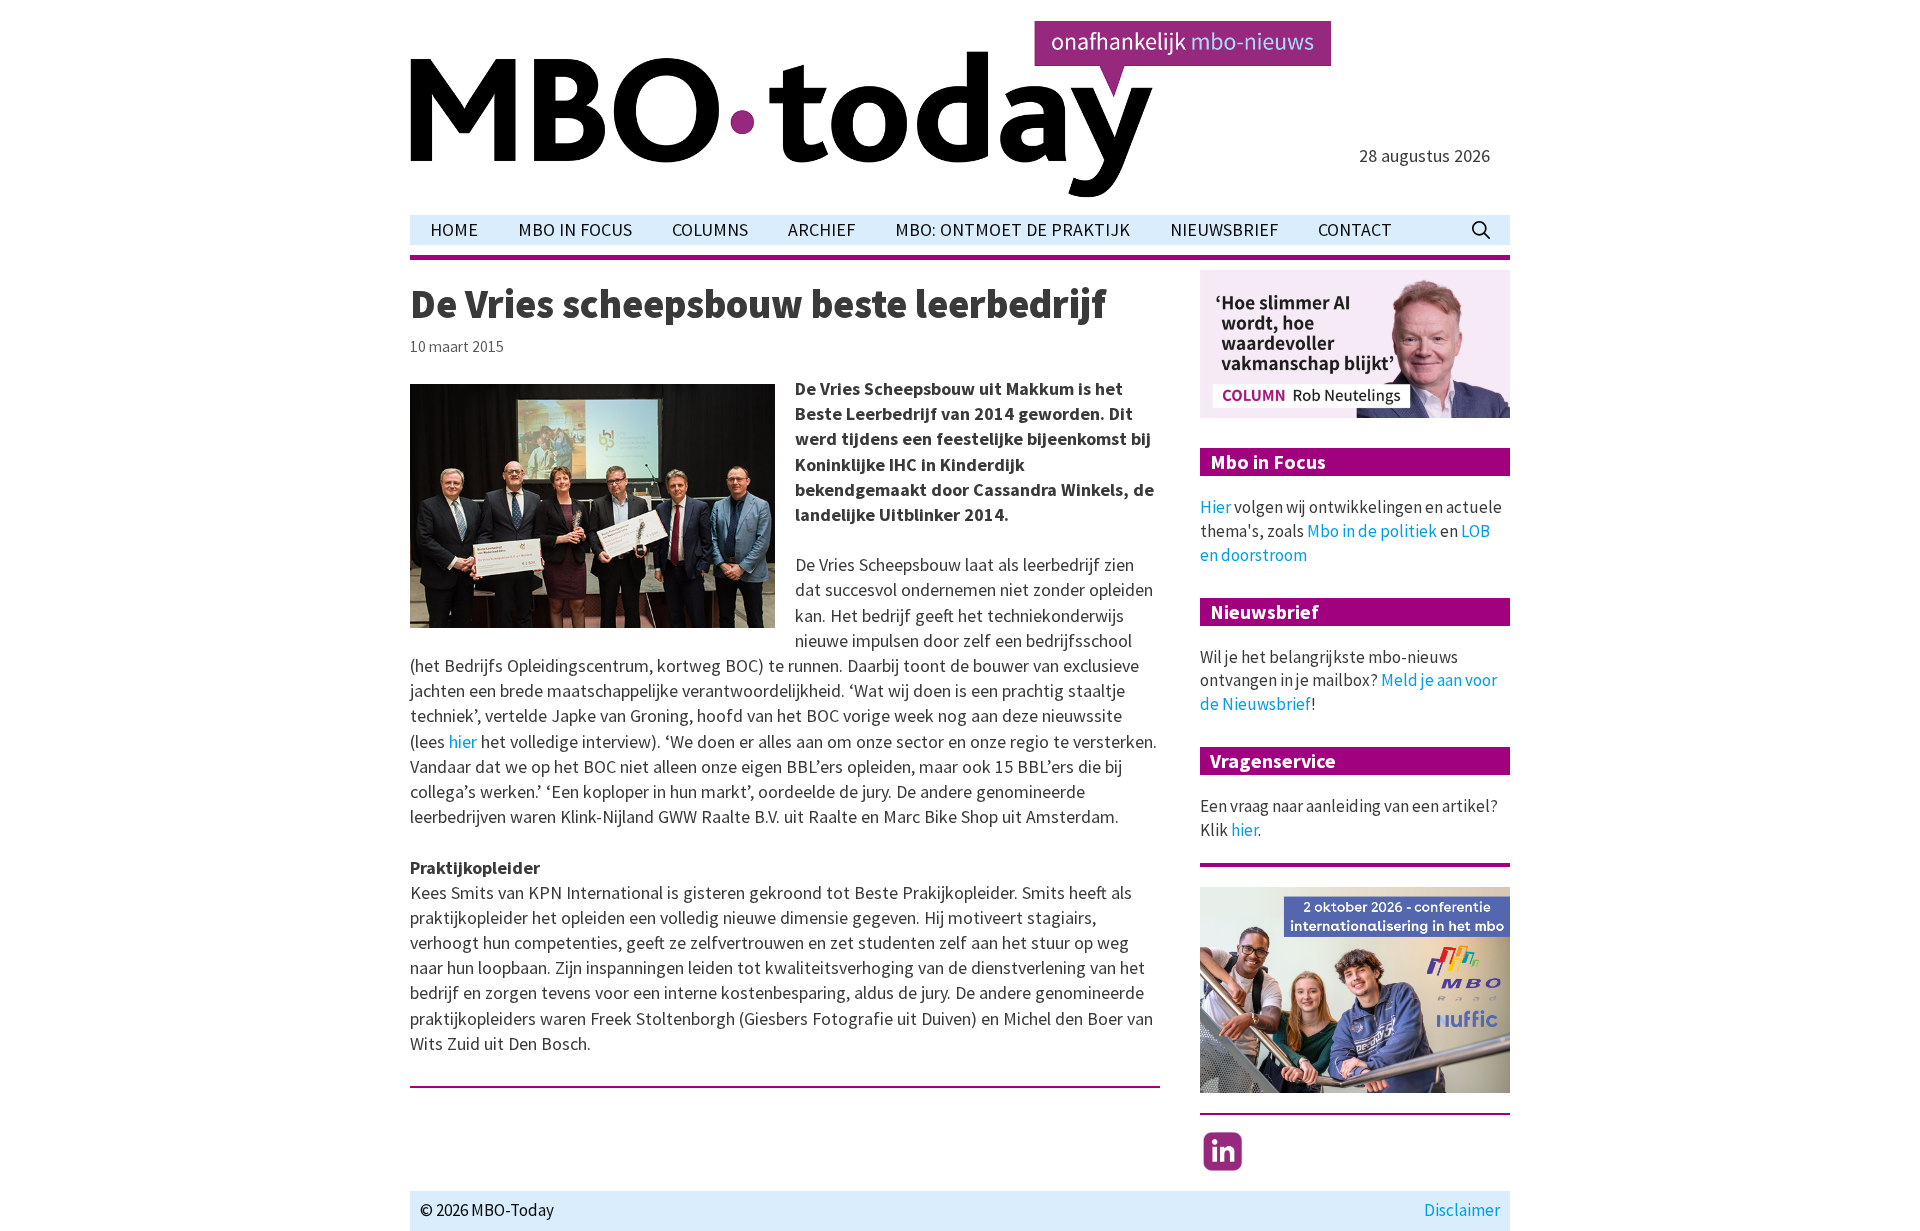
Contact (1355, 229)
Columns (710, 229)
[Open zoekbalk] (1481, 230)
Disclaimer (1462, 1210)
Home (454, 229)
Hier (1215, 507)
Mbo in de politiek (1372, 531)
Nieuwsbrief (1224, 229)
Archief (821, 229)
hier (465, 741)
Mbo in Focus (575, 229)
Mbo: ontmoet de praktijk (1012, 229)
